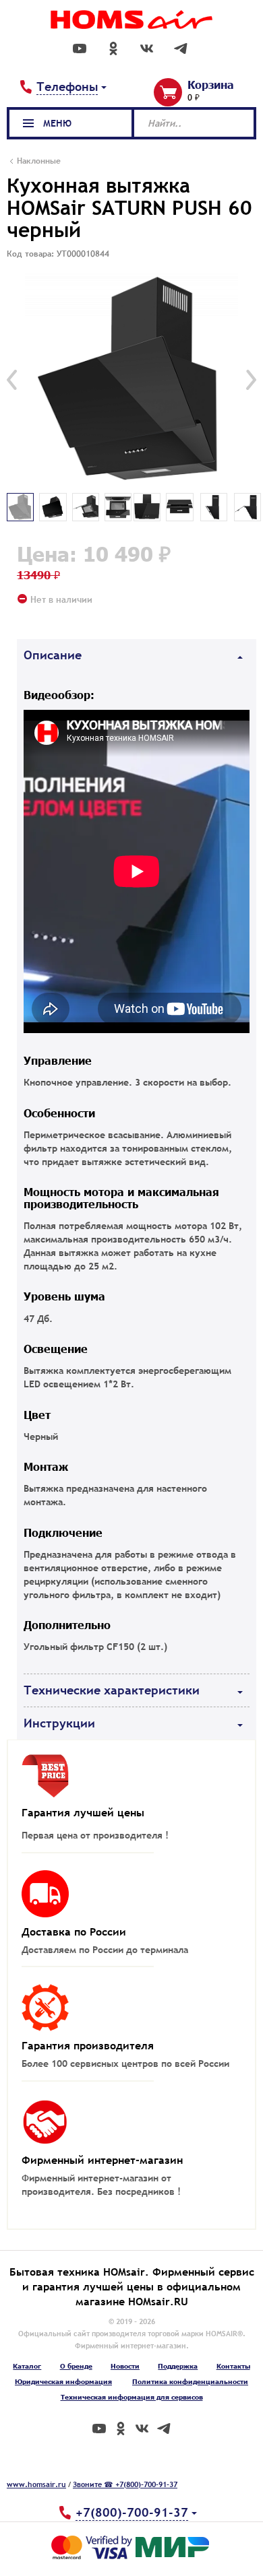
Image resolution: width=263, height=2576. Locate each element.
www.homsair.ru (36, 2484)
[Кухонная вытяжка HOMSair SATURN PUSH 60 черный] (131, 380)
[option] (131, 380)
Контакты (233, 2366)
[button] (12, 380)
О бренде (76, 2366)
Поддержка (178, 2366)
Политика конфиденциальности (190, 2381)
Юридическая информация (63, 2381)
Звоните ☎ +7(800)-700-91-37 (125, 2484)
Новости (125, 2366)
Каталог (27, 2366)
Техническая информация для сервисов (132, 2397)
